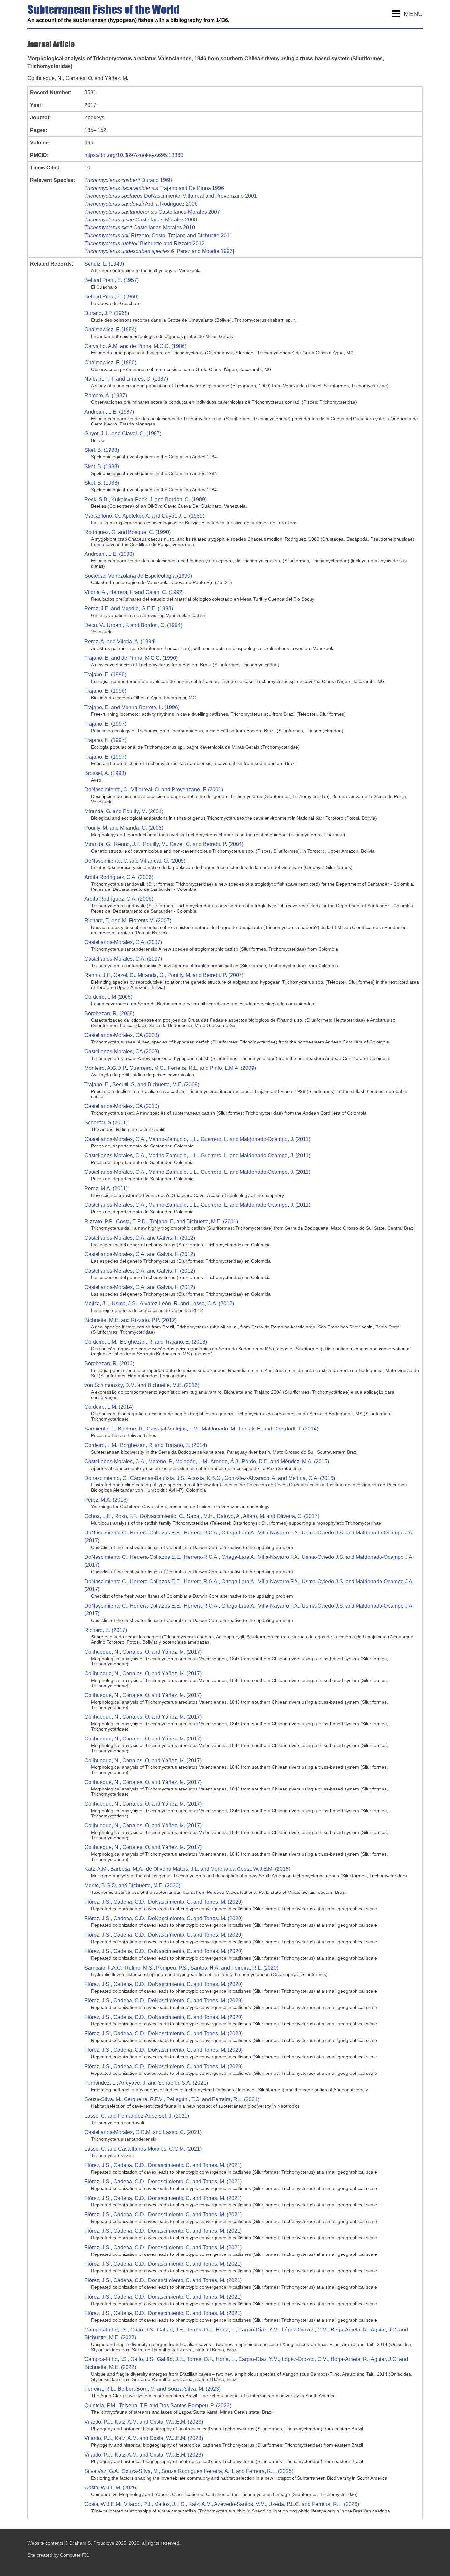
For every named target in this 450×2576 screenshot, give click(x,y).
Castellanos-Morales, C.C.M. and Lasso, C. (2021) (143, 2132)
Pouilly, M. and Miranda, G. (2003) (124, 828)
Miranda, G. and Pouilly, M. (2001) (124, 811)
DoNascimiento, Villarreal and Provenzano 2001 (171, 196)
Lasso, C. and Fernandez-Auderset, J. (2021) (137, 2116)
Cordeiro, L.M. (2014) (109, 1407)
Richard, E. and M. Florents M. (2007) (128, 921)
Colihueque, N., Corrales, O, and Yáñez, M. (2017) (143, 1652)
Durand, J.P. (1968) (107, 313)
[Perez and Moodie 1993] (159, 251)
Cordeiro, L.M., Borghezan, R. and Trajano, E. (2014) (146, 1445)
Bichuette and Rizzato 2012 (144, 243)
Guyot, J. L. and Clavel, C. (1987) (123, 434)
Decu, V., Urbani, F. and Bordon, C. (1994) (133, 625)
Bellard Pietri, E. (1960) (112, 297)
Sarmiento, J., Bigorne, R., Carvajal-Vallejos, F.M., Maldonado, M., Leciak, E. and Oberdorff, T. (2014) (201, 1429)
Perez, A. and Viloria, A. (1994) (120, 642)
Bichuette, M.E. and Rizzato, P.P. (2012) (130, 1320)
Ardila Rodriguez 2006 (141, 204)
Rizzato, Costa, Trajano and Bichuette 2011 (158, 235)
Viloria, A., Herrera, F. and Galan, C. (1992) (134, 592)
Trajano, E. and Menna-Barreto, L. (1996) (132, 707)
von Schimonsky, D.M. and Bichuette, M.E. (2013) (142, 1385)
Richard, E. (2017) (106, 1630)
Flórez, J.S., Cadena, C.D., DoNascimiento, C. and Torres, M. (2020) (164, 1902)
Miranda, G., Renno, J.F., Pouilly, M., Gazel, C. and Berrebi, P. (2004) (164, 844)
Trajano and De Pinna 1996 (154, 188)
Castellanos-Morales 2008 (141, 220)
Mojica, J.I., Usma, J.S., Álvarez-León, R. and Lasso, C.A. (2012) (159, 1304)
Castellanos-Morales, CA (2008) (122, 1035)
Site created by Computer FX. (58, 2555)
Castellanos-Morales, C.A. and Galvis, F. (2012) (140, 1238)
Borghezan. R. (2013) (109, 1364)
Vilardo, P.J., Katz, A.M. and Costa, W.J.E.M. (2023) (144, 2422)
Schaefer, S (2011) (106, 1123)
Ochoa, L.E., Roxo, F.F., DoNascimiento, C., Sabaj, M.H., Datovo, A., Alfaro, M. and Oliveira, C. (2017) (202, 1516)
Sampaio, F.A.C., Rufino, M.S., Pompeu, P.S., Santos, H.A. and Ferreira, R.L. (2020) (181, 1968)
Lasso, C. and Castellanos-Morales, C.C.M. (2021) (143, 2149)
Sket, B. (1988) (102, 450)
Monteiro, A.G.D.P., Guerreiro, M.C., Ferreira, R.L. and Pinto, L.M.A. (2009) (170, 1068)
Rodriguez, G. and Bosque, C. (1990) (127, 532)
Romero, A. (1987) (106, 395)
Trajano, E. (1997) (105, 724)
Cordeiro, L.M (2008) (108, 997)
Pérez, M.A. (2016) (106, 1500)
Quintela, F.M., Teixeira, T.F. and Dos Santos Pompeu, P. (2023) (158, 2405)
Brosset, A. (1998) (105, 773)
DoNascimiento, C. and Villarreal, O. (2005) (135, 861)
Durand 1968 (128, 180)
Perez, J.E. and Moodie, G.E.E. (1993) (129, 609)
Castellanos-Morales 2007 (152, 212)
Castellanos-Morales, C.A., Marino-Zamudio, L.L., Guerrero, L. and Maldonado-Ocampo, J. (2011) (197, 1139)
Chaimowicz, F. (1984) (110, 330)
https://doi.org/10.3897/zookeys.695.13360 (134, 155)
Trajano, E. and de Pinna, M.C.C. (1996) (131, 658)
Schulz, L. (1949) (104, 264)
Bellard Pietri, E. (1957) (112, 280)
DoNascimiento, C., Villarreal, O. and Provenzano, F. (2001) (154, 790)
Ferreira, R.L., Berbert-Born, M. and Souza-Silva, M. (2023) (153, 2389)
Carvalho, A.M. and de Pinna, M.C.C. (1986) (135, 346)
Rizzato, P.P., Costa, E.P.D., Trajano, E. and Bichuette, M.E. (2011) (161, 1221)
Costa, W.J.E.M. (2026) (111, 2488)
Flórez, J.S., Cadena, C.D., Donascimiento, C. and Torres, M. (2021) (163, 2165)
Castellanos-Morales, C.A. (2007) (123, 942)
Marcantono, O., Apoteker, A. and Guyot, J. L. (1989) (144, 516)
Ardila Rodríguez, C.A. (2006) (119, 877)
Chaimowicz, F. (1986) (110, 362)
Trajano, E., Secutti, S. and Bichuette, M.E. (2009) (142, 1084)
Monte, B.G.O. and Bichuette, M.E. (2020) (132, 1885)
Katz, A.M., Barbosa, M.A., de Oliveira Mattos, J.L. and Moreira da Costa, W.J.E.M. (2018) (187, 1869)
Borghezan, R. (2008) (109, 1013)
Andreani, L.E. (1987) (109, 412)
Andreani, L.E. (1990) (109, 554)
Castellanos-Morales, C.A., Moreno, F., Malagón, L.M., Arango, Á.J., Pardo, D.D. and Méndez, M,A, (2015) (207, 1462)
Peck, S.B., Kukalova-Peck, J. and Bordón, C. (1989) (145, 499)
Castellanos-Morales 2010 (140, 228)
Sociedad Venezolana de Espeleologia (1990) (138, 576)
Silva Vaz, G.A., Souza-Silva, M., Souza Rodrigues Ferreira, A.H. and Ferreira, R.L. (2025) (189, 2471)
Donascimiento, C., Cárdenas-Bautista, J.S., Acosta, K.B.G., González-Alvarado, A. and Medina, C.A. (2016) (210, 1478)
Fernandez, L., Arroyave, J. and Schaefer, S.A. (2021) (146, 2083)
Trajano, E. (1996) (105, 674)
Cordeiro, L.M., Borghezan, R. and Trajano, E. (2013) (146, 1342)
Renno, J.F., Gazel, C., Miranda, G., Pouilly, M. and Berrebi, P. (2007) (164, 975)
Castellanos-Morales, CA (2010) (122, 1106)
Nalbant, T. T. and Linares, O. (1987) (126, 379)
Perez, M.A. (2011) (106, 1188)
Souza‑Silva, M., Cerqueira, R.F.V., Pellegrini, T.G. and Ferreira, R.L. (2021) (172, 2099)
